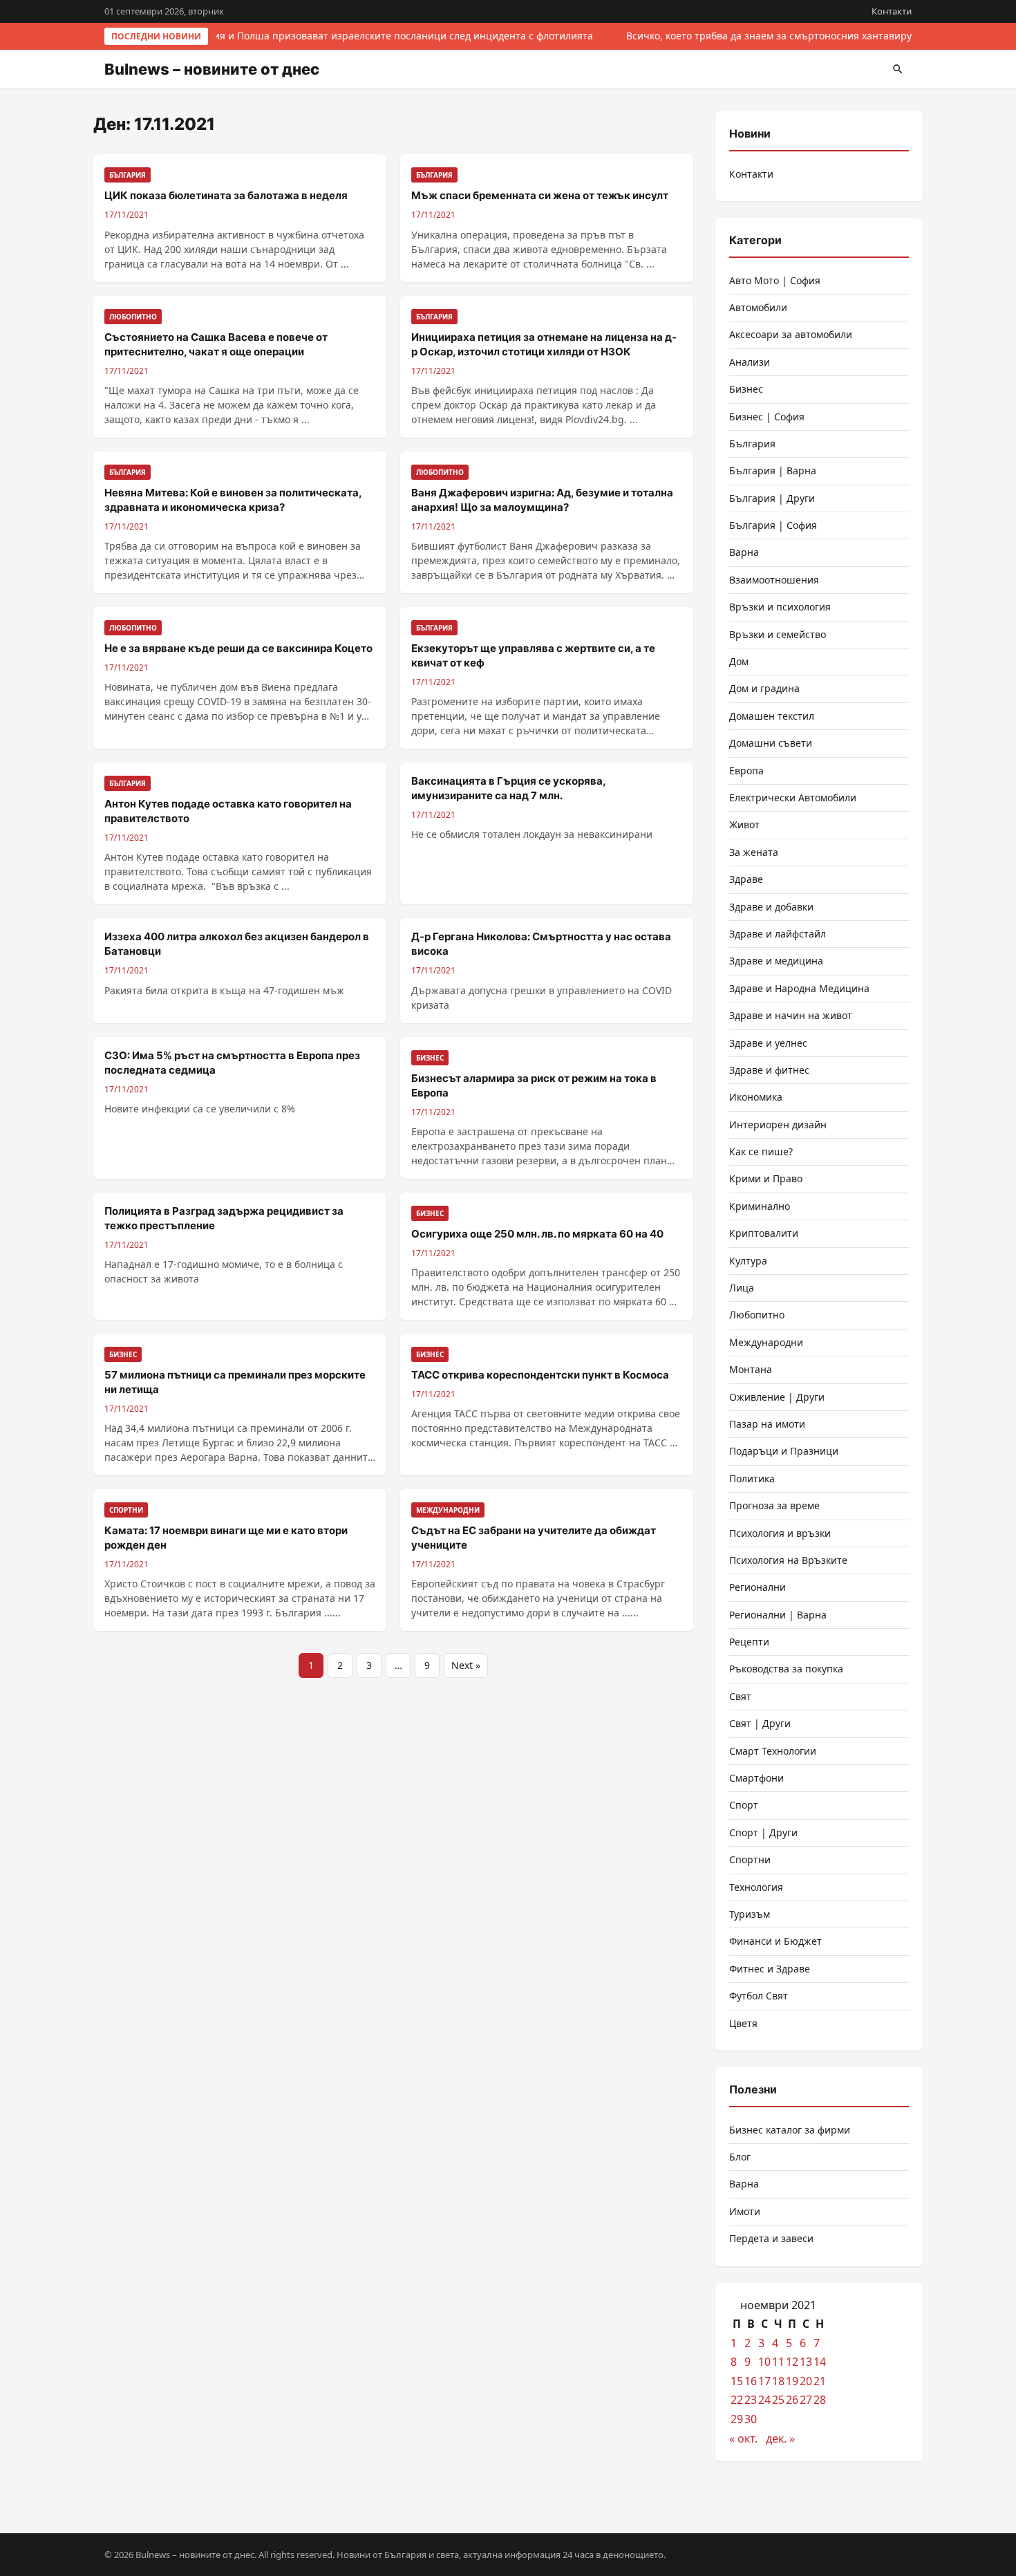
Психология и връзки (780, 1533)
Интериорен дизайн (778, 1124)
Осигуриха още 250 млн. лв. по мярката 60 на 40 (537, 1234)
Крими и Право (766, 1178)
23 (751, 2400)
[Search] (898, 69)
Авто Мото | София (775, 280)
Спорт (744, 1805)
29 (737, 2419)
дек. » (780, 2438)
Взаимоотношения (774, 580)
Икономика (756, 1097)
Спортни (750, 1859)
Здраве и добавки (771, 907)
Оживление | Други (777, 1397)
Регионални (758, 1587)
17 (764, 2381)
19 (792, 2381)
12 (792, 2362)
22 (737, 2400)
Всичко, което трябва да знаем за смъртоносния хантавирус (769, 36)
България (752, 444)
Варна (744, 552)
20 (806, 2381)
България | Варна (773, 470)
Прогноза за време (774, 1505)
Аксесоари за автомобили (791, 334)
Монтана (751, 1369)
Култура (748, 1261)
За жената (754, 852)
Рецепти (749, 1642)
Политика (752, 1478)
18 (778, 2381)
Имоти (745, 2211)
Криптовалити (764, 1233)
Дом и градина (764, 688)
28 (820, 2400)
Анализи (750, 362)
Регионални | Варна (778, 1615)
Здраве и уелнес (768, 1043)
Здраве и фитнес (769, 1070)
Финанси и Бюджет (775, 1941)
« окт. (743, 2438)
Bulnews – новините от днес (212, 69)
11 (778, 2362)
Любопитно (757, 1315)
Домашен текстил (772, 716)
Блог (740, 2157)
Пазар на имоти (767, 1424)
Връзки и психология (780, 607)
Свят (740, 1696)
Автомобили (758, 307)
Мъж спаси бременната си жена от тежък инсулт (540, 195)
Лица (742, 1288)
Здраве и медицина (776, 961)
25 (778, 2400)
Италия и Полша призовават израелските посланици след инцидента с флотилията (389, 36)
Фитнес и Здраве (770, 1969)
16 (751, 2381)
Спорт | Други (763, 1832)
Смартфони (756, 1778)
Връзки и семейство (778, 634)
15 (737, 2381)
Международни (766, 1342)
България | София (773, 525)
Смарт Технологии (773, 1751)
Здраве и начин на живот (791, 1015)
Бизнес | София (767, 417)
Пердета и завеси (771, 2238)
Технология (756, 1887)
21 (820, 2381)
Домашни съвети (771, 743)
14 (820, 2362)
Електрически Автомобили (793, 797)
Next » (466, 1665)
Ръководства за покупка (786, 1669)
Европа (746, 771)
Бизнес (746, 389)
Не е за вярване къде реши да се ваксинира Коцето (238, 648)
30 (751, 2419)
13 (806, 2362)
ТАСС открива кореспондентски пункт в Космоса (540, 1375)
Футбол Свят (759, 1996)
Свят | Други (760, 1723)
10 (764, 2362)
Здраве (746, 879)
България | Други (772, 498)
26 (792, 2400)
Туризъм (750, 1914)
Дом (739, 661)
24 (764, 2400)
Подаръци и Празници (784, 1451)
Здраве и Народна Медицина (799, 988)
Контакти (892, 11)
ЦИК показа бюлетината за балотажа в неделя (226, 195)
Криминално (760, 1206)
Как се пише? (761, 1151)
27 (806, 2400)
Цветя (743, 2023)
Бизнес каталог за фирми (790, 2130)
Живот (744, 824)
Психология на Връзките (788, 1560)
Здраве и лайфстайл (778, 934)
